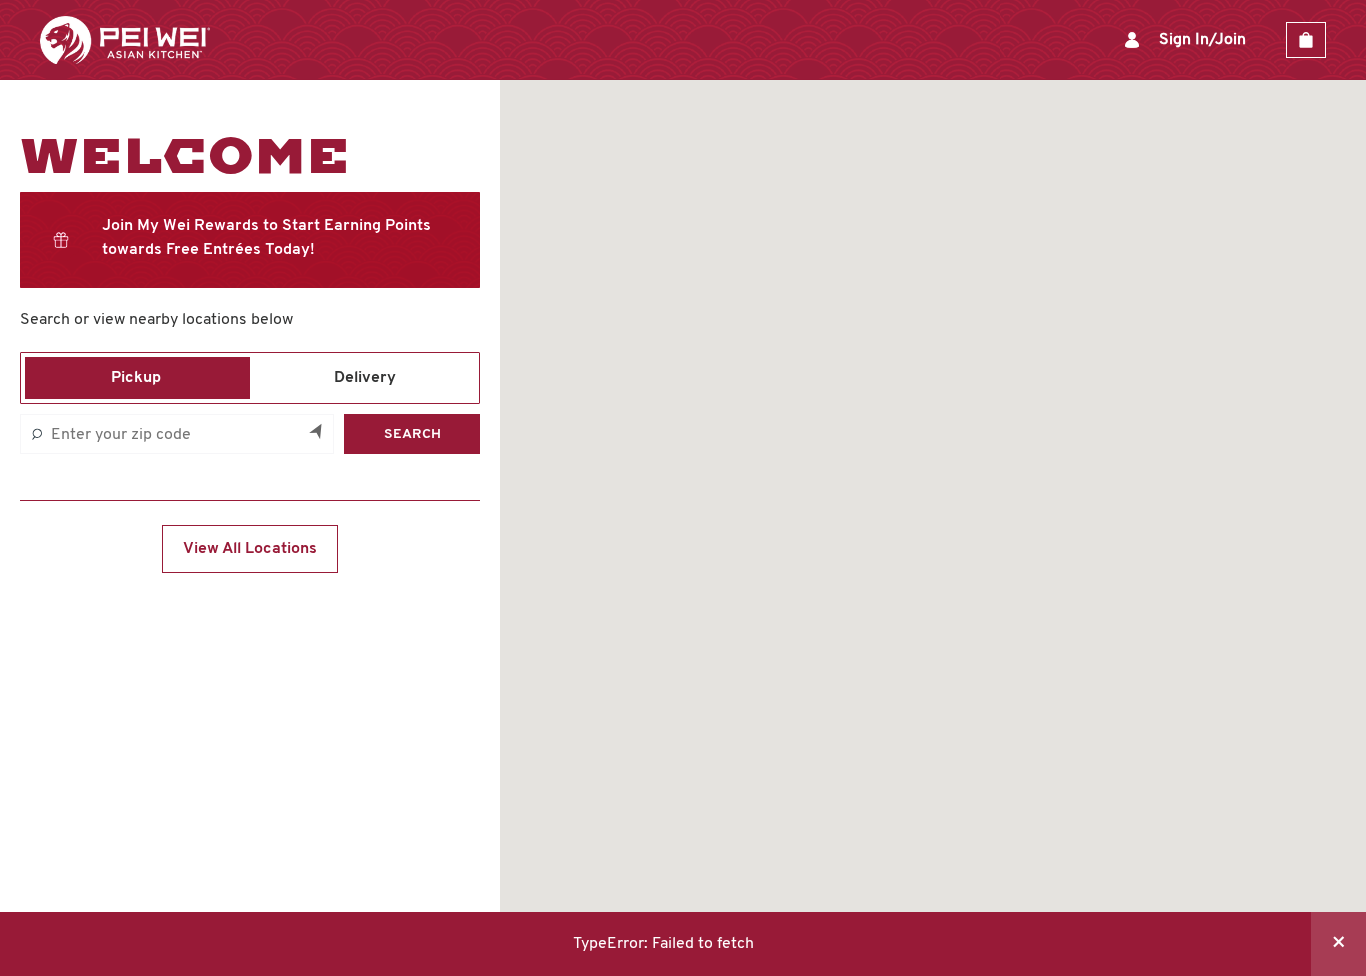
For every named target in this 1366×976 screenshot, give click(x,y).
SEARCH (412, 434)
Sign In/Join (1202, 40)
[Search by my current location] (317, 434)
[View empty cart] (1306, 40)
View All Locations (250, 549)
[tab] (135, 378)
